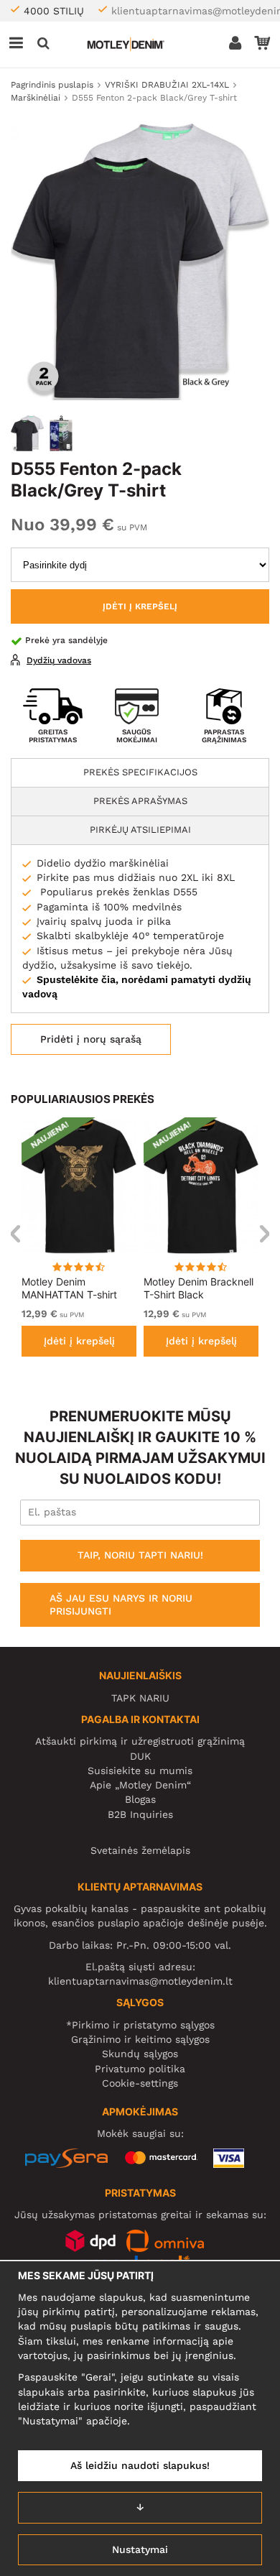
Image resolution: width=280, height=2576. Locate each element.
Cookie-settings (140, 2083)
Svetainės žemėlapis (140, 1850)
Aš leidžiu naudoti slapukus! (140, 2465)
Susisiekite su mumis (140, 1771)
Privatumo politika (140, 2069)
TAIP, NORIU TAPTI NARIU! (140, 1555)
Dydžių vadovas (59, 660)
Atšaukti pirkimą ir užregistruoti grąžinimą (140, 1741)
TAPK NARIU (140, 1698)
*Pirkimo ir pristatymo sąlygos (140, 2025)
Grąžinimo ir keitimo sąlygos (140, 2039)
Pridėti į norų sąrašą (91, 1039)
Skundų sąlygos (140, 2054)
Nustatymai (140, 2549)
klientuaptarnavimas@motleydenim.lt (140, 1981)
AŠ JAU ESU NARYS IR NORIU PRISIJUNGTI (121, 1605)
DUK (140, 1756)
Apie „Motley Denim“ (140, 1785)
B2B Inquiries (140, 1814)
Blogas (140, 1799)
